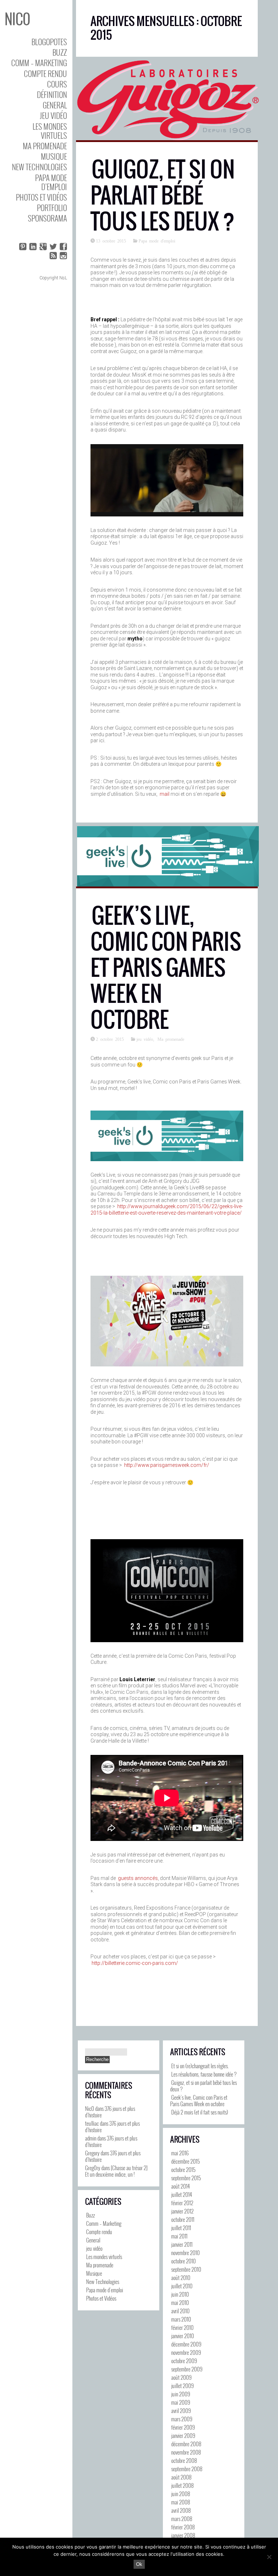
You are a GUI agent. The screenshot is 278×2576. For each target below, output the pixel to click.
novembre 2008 (186, 2452)
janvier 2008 (183, 2535)
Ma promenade (45, 146)
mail (165, 794)
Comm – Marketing (39, 63)
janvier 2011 (182, 2244)
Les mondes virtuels (50, 131)
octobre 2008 (184, 2460)
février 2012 (182, 2203)
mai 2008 (181, 2502)
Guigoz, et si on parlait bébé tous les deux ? (163, 195)
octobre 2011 (183, 2219)
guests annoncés (138, 1878)
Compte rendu (45, 74)
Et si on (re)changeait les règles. (200, 2066)
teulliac (92, 2123)
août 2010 (181, 2277)
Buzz (60, 52)
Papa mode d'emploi (157, 241)
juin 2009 (181, 2394)
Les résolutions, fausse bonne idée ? (204, 2074)
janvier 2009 (183, 2435)
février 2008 (183, 2527)
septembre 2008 (187, 2469)
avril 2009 (181, 2410)
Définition (52, 95)
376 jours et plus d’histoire (110, 2112)
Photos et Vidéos (41, 197)
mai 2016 (180, 2153)
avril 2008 (181, 2510)
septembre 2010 (186, 2269)
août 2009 (181, 2377)
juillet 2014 (182, 2194)
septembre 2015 (186, 2178)
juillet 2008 (182, 2485)
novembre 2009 (186, 2352)
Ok (139, 2564)
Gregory (92, 2153)
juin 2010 (180, 2294)
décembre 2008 (186, 2444)
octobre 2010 (184, 2261)
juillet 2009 (182, 2386)
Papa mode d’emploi (51, 182)
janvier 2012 (182, 2211)
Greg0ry (93, 2168)
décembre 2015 (186, 2161)
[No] (269, 2557)
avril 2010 (180, 2311)
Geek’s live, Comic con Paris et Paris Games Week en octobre (166, 968)
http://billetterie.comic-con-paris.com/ (135, 1963)
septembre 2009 (187, 2369)
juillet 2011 (181, 2228)
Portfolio (52, 208)
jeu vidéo (53, 115)
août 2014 (180, 2186)
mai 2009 (181, 2402)
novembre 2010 (186, 2253)
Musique (54, 156)
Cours (57, 84)
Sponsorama (47, 218)
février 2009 (183, 2427)
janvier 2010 (183, 2336)
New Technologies (39, 167)
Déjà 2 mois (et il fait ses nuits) (200, 2112)
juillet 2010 (182, 2286)
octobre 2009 (184, 2361)
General (55, 105)
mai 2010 (180, 2302)
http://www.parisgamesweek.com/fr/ (167, 1465)
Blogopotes (49, 42)
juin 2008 (181, 2494)
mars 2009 (182, 2419)
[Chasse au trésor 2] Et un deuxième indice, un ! (116, 2171)
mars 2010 (181, 2319)
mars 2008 (182, 2519)
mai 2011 (179, 2236)
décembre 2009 (186, 2344)
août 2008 (181, 2477)
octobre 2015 (183, 2169)
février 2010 (182, 2327)
